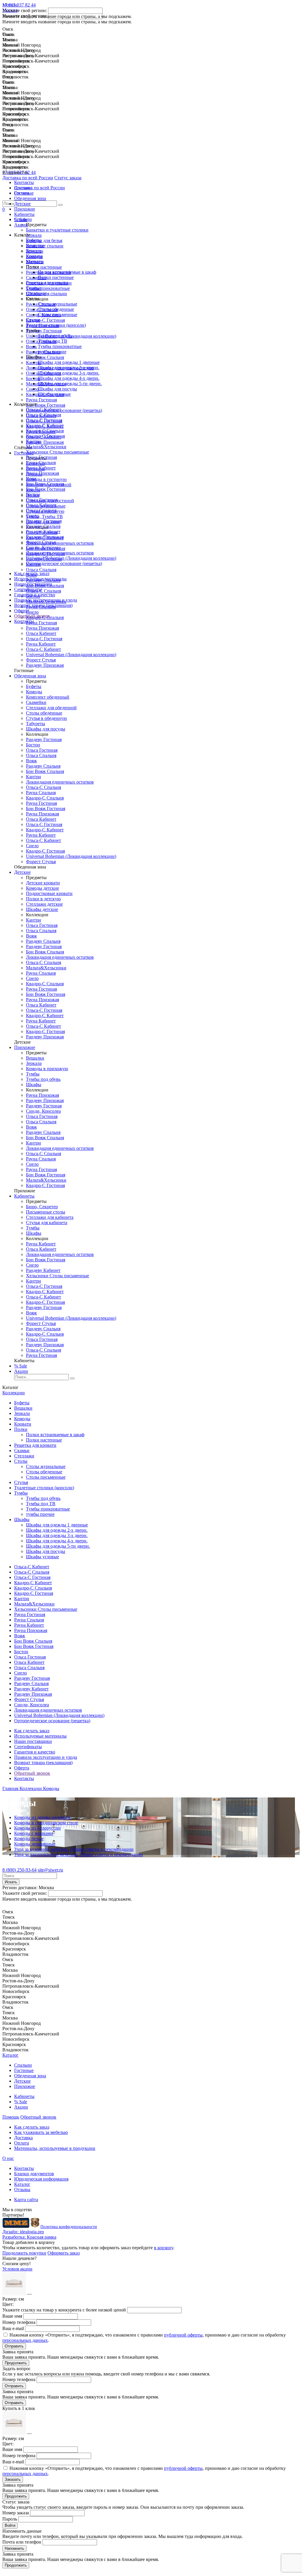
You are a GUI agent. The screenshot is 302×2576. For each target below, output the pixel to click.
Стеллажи (36, 293)
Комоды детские (42, 888)
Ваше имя (12, 2316)
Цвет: (8, 2304)
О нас (8, 2158)
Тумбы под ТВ (52, 341)
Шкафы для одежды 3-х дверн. (69, 373)
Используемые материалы (40, 579)
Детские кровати (43, 883)
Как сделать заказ (32, 573)
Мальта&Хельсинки (46, 447)
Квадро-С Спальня (45, 431)
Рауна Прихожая (42, 473)
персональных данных (25, 2340)
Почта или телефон (22, 2542)
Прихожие (25, 209)
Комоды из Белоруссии (37, 1828)
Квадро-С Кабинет (45, 425)
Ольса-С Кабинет (44, 409)
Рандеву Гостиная (44, 521)
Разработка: (29, 2237)
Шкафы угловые (54, 394)
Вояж (31, 478)
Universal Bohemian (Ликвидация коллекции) (71, 558)
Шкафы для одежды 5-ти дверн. (70, 384)
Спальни (23, 188)
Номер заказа (16, 2513)
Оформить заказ (64, 2253)
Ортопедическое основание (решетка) (64, 563)
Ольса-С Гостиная (44, 420)
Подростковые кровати (49, 893)
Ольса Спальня (41, 510)
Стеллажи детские (44, 904)
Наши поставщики (33, 584)
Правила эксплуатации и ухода (46, 600)
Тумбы (33, 1074)
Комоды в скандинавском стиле (46, 1823)
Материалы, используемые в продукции (55, 2148)
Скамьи (34, 288)
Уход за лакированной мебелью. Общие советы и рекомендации (79, 1855)
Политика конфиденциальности (69, 2227)
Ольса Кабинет (41, 505)
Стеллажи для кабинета (50, 1217)
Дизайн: (23, 2232)
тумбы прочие (52, 352)
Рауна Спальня (41, 463)
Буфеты (34, 240)
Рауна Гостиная (41, 457)
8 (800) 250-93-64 (19, 1870)
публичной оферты (183, 2335)
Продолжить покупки (24, 2253)
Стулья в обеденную (46, 718)
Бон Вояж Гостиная (46, 489)
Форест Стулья (41, 542)
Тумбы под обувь (55, 336)
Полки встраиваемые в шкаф (67, 272)
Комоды (34, 256)
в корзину (164, 2248)
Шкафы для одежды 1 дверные (69, 362)
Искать (11, 1882)
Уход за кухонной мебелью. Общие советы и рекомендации (74, 1849)
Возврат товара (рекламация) (43, 605)
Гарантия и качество (35, 595)
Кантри (33, 441)
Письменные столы (46, 1212)
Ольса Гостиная (42, 500)
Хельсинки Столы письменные (58, 452)
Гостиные (24, 193)
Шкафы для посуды (57, 389)
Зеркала (34, 251)
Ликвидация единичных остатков (60, 553)
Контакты (24, 621)
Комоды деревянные (35, 1844)
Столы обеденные (56, 309)
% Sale (21, 220)
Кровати (35, 261)
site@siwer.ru (50, 1870)
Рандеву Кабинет (43, 532)
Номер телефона (19, 2322)
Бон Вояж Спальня (45, 484)
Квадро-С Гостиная (45, 436)
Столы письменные (58, 315)
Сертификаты (28, 589)
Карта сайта (26, 2200)
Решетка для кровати (47, 283)
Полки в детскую (43, 899)
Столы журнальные (58, 304)
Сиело (32, 516)
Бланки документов (34, 2174)
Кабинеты (24, 214)
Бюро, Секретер (42, 1207)
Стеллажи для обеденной (51, 708)
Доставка (23, 2138)
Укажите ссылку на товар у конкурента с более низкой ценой (64, 2310)
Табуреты (36, 724)
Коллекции (14, 1393)
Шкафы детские (42, 909)
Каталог (10, 2055)
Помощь (11, 2117)
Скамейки (36, 702)
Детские (22, 204)
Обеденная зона (30, 198)
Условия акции (17, 2269)
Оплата (22, 2143)
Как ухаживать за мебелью (41, 2132)
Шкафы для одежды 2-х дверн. (69, 368)
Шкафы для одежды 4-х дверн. (69, 378)
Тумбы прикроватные (60, 346)
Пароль (10, 2519)
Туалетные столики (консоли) (56, 325)
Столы (21, 1461)
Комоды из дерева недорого (42, 1817)
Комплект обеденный (48, 697)
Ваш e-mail (13, 2328)
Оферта (22, 611)
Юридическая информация (41, 2179)
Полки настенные (56, 277)
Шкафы (34, 1085)
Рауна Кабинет (41, 468)
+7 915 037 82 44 (19, 172)
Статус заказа (68, 178)
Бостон (33, 494)
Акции (21, 225)
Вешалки (35, 246)
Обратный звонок (32, 616)
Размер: (13, 2299)
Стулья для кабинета (47, 1223)
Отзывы (22, 2190)
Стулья (33, 320)
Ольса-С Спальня (44, 415)
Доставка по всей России (28, 178)
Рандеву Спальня (43, 526)
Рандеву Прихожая (45, 537)
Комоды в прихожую (47, 1069)
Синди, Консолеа (43, 547)
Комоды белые (29, 1839)
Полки (21, 1429)
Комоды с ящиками (34, 1833)
